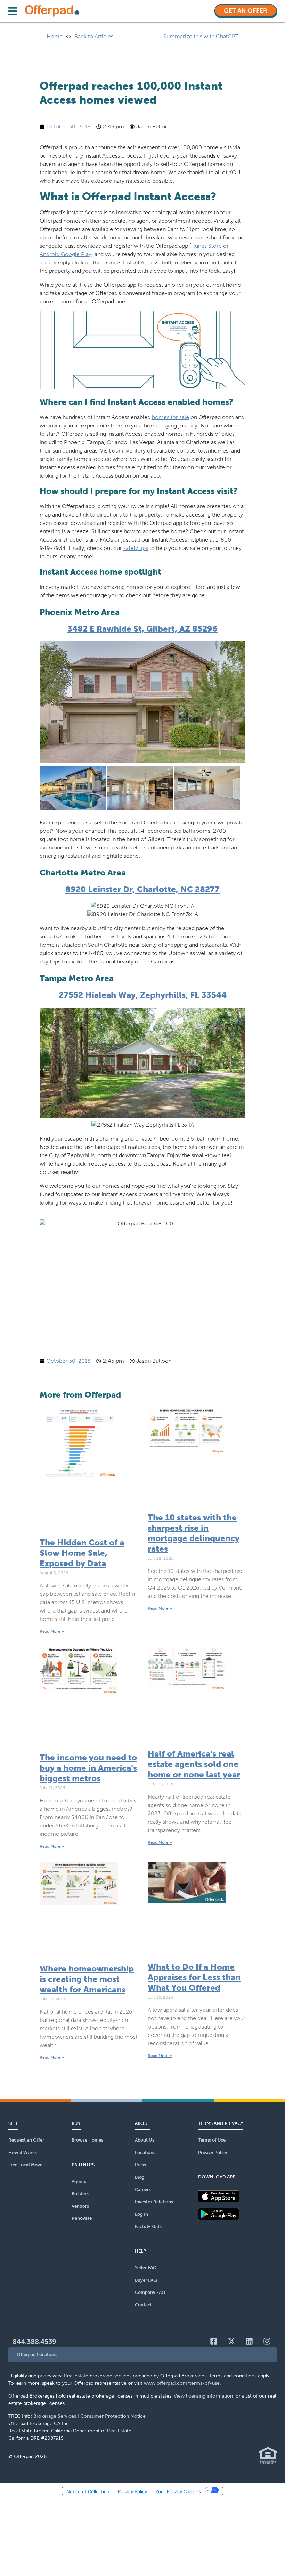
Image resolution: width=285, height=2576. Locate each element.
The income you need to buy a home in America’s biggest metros (88, 1768)
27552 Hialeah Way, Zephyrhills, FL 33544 (143, 995)
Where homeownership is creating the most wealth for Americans (87, 1979)
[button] (142, 2355)
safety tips (136, 548)
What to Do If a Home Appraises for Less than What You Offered (194, 1977)
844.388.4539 (34, 2342)
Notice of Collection (88, 2491)
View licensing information (203, 2396)
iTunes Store (206, 246)
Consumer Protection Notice (113, 2416)
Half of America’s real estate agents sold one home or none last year (194, 1764)
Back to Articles (94, 36)
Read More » (52, 1631)
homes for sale (170, 417)
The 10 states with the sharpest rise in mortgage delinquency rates (194, 1533)
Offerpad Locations (37, 2355)
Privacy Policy (132, 2491)
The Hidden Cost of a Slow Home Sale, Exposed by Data (82, 1553)
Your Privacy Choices (178, 2491)
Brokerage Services (55, 2416)
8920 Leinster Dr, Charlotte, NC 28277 (142, 889)
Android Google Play (66, 254)
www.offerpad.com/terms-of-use (182, 2383)
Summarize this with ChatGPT (201, 36)
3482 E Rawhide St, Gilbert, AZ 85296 (142, 629)
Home (55, 36)
